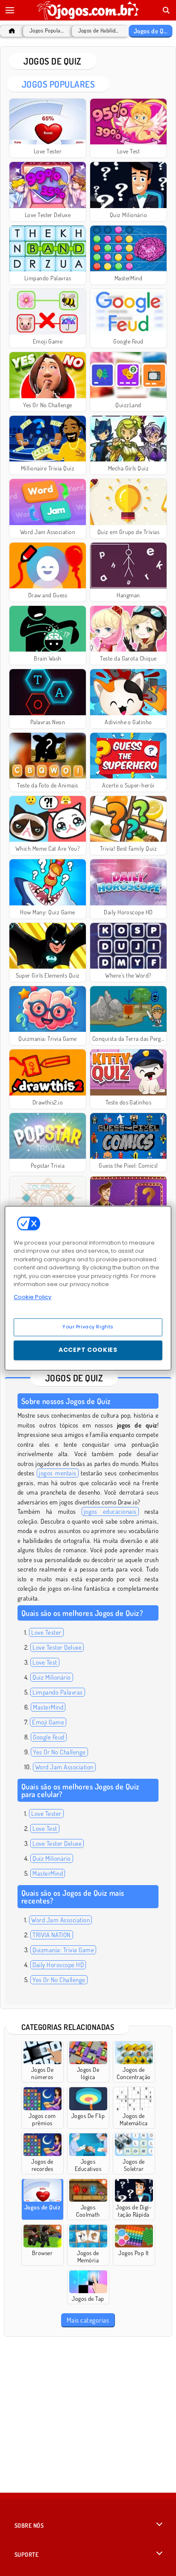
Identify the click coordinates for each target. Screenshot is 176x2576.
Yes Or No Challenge (59, 1752)
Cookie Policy (32, 1297)
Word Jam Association (64, 1767)
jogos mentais (57, 1473)
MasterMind (48, 1707)
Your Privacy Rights (88, 1327)
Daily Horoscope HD (58, 1965)
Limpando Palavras (57, 1692)
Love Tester (46, 1632)
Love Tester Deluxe (57, 1647)
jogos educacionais (110, 1511)
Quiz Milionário (51, 1677)
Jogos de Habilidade (99, 31)
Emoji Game (48, 1722)
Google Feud (48, 1737)
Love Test (45, 1662)
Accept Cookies (88, 1350)
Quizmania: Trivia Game (63, 1950)
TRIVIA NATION (51, 1935)
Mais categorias (88, 2320)
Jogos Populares (47, 31)
